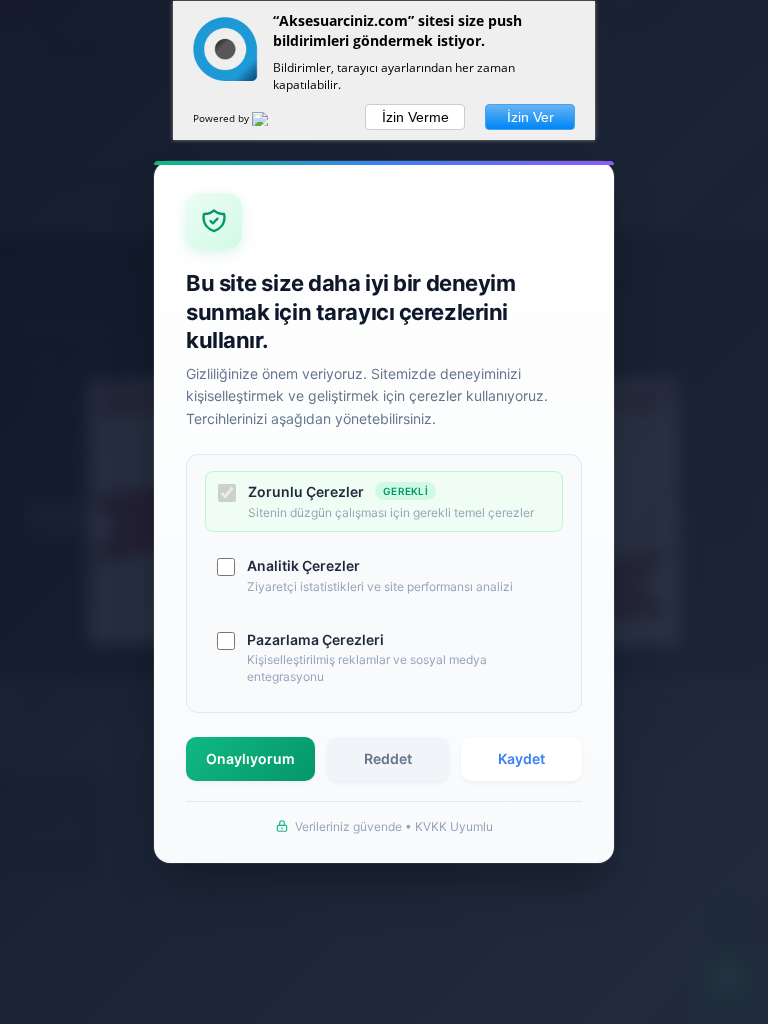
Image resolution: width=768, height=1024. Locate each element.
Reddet (388, 758)
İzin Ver (530, 117)
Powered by (222, 118)
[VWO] (272, 122)
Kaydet (521, 758)
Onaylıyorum (250, 758)
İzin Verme (415, 117)
